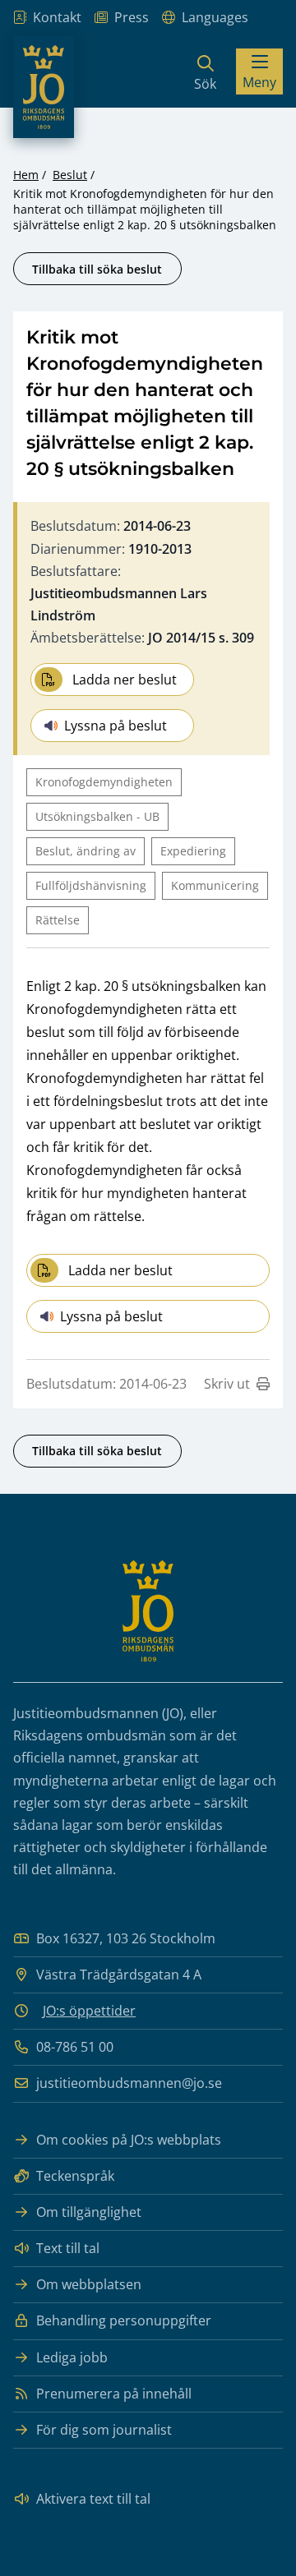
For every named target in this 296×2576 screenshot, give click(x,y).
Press (132, 17)
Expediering (193, 851)
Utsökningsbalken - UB (97, 816)
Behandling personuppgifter (124, 2320)
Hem (26, 175)
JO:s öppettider (89, 2011)
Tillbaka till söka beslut (97, 269)
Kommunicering (215, 885)
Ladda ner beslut (125, 680)
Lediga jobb (72, 2357)
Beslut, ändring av (86, 851)
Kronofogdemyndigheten (104, 782)
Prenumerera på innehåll (114, 2394)
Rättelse (58, 920)
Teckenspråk (75, 2176)
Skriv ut (227, 1384)
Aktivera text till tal (93, 2499)
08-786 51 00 (75, 2047)
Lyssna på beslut (116, 726)
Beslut (70, 175)
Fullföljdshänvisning (91, 885)
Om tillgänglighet (89, 2212)
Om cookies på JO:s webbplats (129, 2140)
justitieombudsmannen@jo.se (129, 2083)
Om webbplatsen (89, 2284)
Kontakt (57, 17)
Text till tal (68, 2248)
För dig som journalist (104, 2430)
